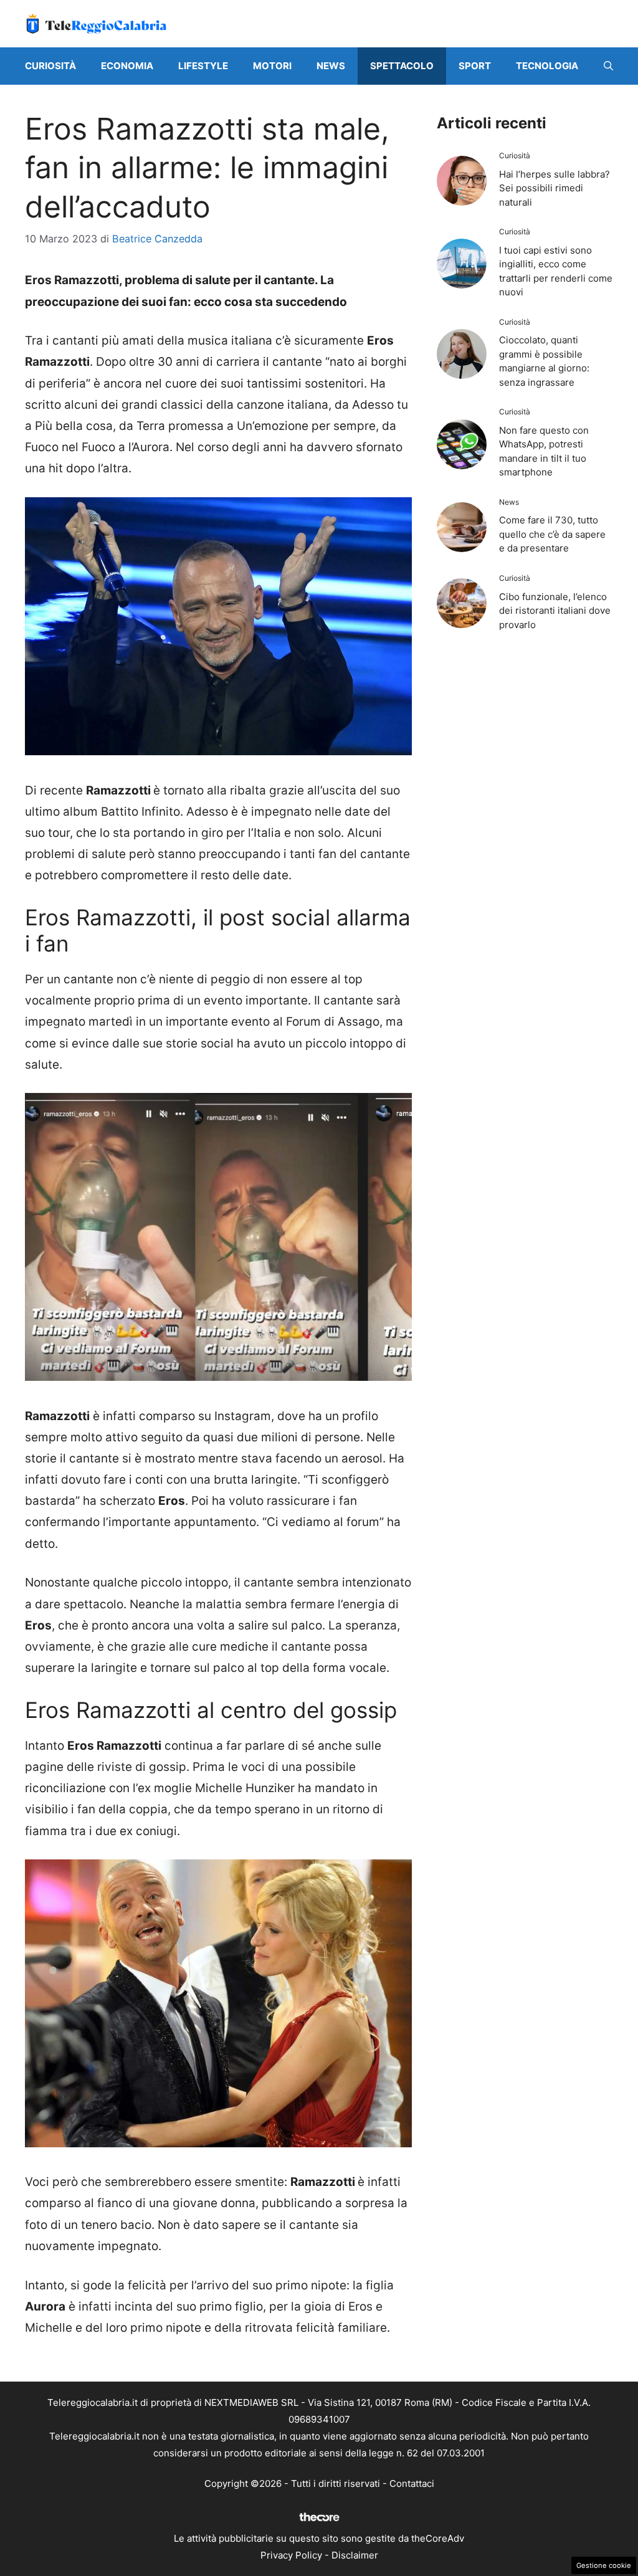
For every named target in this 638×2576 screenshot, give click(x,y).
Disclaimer (355, 2555)
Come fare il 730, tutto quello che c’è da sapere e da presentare (552, 534)
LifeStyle (203, 66)
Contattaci (412, 2483)
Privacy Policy (291, 2555)
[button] (608, 66)
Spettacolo (402, 66)
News (331, 66)
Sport (475, 66)
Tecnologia (547, 66)
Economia (127, 66)
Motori (272, 66)
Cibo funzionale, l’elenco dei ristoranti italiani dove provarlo (555, 611)
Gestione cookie (604, 2565)
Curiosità (50, 66)
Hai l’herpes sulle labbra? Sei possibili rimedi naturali (555, 188)
